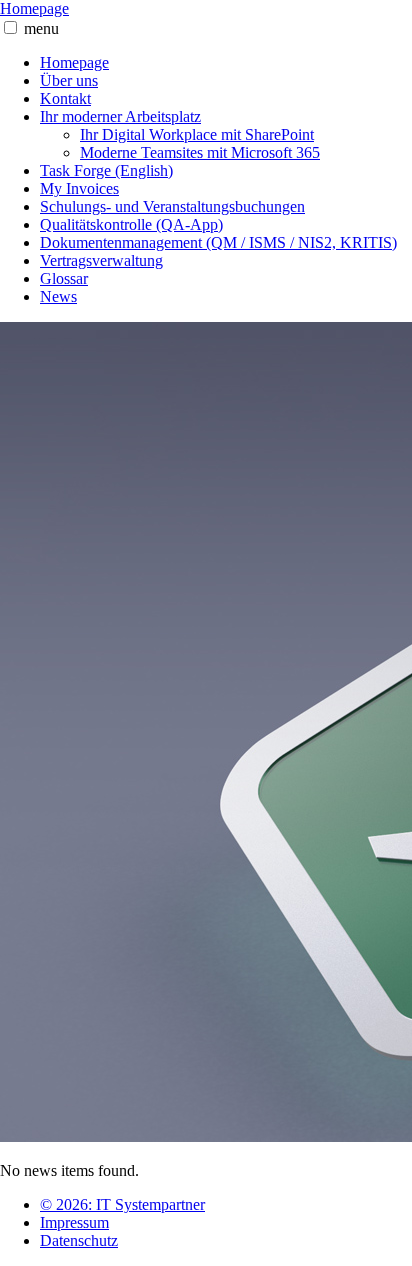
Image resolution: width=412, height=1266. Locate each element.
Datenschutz (79, 1240)
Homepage (34, 8)
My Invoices (79, 188)
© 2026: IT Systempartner (122, 1204)
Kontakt (65, 98)
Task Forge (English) (106, 170)
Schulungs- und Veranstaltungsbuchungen (172, 206)
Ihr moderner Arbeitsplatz (120, 116)
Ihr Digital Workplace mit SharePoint (197, 134)
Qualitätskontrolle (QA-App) (131, 224)
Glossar (64, 278)
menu (41, 28)
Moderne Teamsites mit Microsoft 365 (200, 152)
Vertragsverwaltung (101, 260)
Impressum (74, 1222)
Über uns (69, 80)
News (58, 296)
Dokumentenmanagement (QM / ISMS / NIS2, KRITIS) (218, 242)
